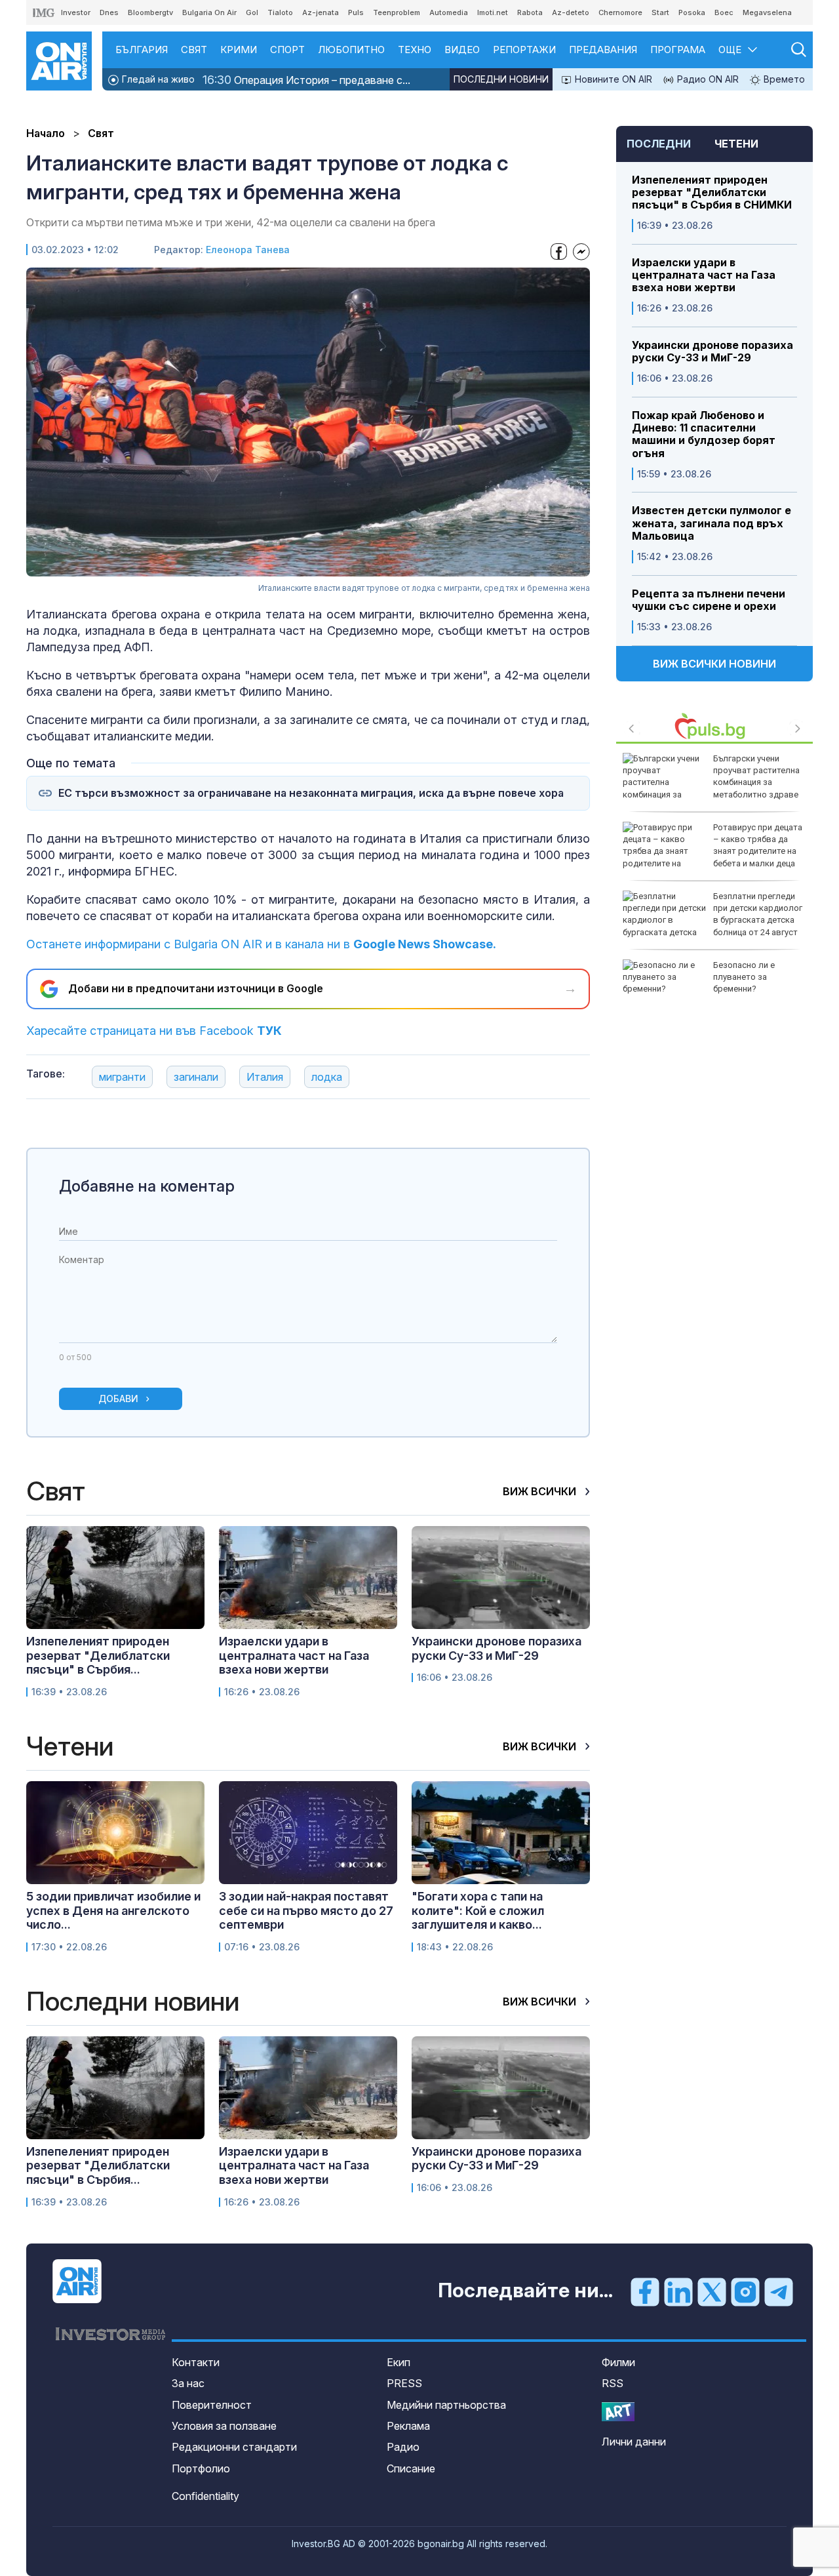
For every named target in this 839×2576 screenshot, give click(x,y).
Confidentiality (205, 2496)
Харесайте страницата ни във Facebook (154, 1031)
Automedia (449, 12)
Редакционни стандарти (234, 2447)
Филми (618, 2362)
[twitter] (712, 2291)
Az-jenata (321, 12)
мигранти (122, 1077)
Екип (399, 2362)
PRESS (404, 2383)
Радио (403, 2447)
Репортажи (524, 50)
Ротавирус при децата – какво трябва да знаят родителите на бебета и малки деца (758, 845)
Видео (462, 50)
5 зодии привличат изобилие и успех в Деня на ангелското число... (113, 1910)
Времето (783, 79)
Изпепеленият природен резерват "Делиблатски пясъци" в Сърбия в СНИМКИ (712, 192)
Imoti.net (493, 12)
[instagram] (745, 2291)
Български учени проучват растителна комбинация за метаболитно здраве (756, 776)
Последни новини (501, 79)
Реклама (408, 2426)
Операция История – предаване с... (306, 80)
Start (660, 12)
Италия (265, 1077)
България (142, 50)
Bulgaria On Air (209, 12)
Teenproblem (397, 12)
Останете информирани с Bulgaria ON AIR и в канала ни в (261, 944)
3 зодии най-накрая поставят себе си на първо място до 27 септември (306, 1910)
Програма (678, 50)
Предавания (603, 50)
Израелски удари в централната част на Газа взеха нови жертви (704, 275)
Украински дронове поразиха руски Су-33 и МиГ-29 (712, 352)
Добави (118, 1399)
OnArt (618, 2412)
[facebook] (645, 2291)
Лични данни (634, 2442)
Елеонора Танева (248, 250)
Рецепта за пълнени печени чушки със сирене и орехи (709, 600)
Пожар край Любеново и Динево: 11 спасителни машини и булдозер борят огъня (704, 434)
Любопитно (351, 50)
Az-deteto (571, 12)
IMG (44, 13)
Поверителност (212, 2405)
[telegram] (779, 2291)
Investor (76, 12)
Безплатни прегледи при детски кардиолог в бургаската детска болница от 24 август (758, 914)
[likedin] (678, 2291)
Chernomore (620, 12)
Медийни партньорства (446, 2405)
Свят (194, 50)
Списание (411, 2468)
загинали (196, 1077)
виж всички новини (714, 664)
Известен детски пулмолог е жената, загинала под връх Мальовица (712, 523)
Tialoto (280, 12)
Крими (239, 50)
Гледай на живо (157, 79)
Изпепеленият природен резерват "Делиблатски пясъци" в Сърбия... (98, 1655)
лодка (327, 1077)
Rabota (530, 12)
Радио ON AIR (707, 79)
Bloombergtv (150, 12)
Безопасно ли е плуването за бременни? (744, 977)
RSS (613, 2383)
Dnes (109, 12)
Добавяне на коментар (147, 1186)
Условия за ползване (224, 2426)
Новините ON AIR (612, 79)
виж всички (541, 1491)
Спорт (287, 50)
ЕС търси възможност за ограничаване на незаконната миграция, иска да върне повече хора (311, 793)
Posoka (692, 12)
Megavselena (767, 12)
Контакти (196, 2362)
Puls (356, 12)
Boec (724, 12)
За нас (188, 2383)
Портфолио (201, 2468)
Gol (252, 12)
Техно (415, 50)
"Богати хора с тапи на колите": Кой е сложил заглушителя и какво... (478, 1910)
